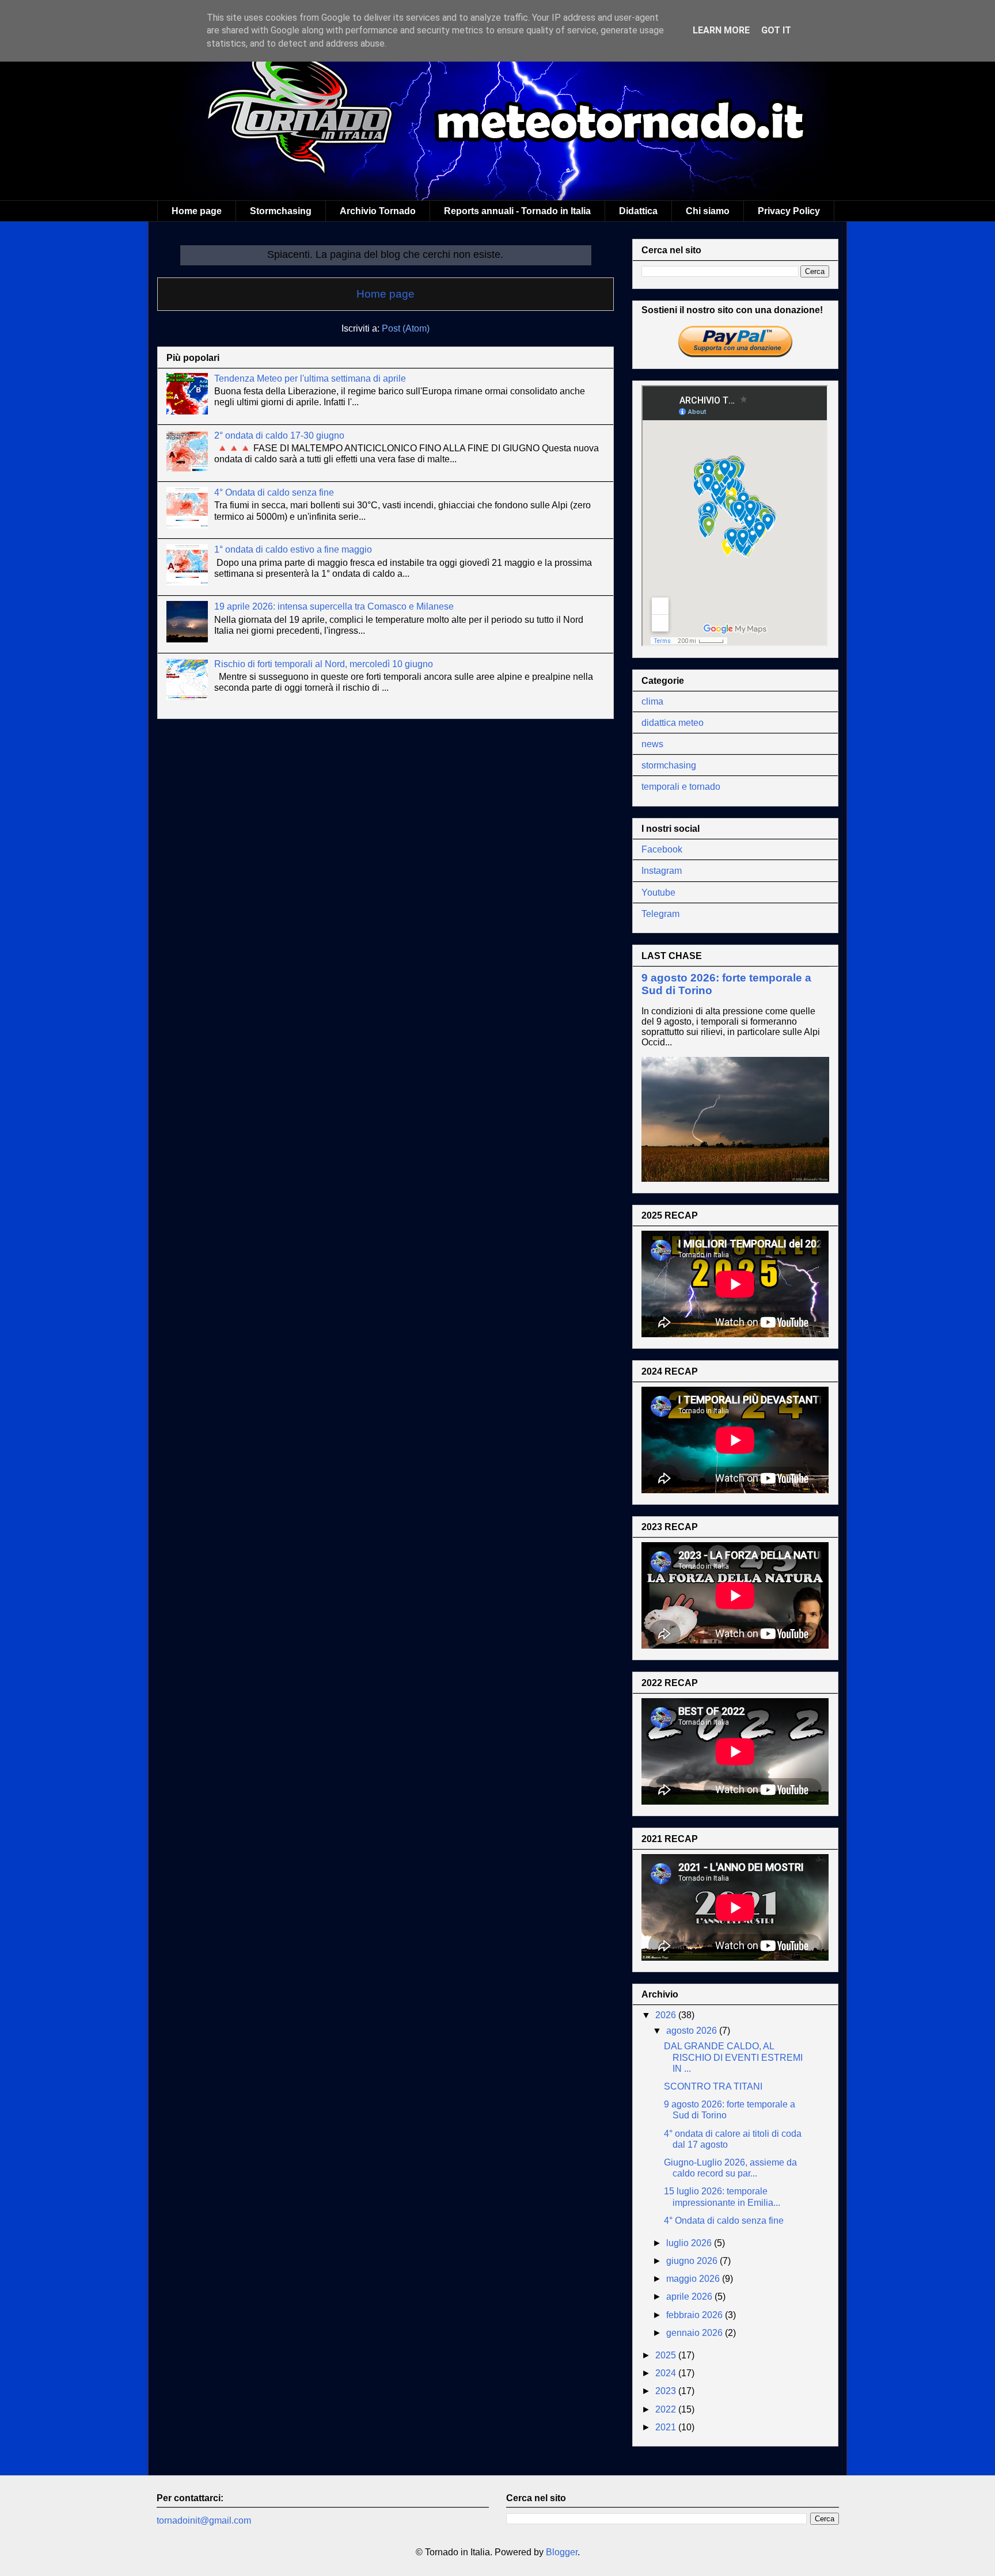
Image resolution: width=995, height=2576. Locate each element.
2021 (667, 2427)
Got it (776, 30)
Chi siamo (708, 211)
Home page (197, 211)
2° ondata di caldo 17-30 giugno (279, 435)
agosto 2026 (693, 2031)
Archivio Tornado (378, 211)
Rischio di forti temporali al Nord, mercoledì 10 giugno (324, 664)
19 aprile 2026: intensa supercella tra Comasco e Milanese (334, 606)
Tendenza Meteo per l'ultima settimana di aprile (310, 378)
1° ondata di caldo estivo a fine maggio (293, 549)
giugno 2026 (693, 2261)
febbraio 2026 (696, 2315)
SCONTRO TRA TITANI (713, 2086)
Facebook (662, 849)
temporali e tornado (681, 787)
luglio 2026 (690, 2243)
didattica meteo (673, 723)
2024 (667, 2373)
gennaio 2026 (696, 2333)
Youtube (658, 893)
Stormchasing (281, 211)
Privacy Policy (789, 211)
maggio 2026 (694, 2279)
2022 (667, 2409)
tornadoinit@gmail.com (204, 2520)
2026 (667, 2015)
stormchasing (669, 765)
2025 (667, 2355)
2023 (667, 2391)
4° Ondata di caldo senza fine (274, 492)
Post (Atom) (406, 328)
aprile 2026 (690, 2297)
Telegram (660, 914)
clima (652, 701)
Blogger (562, 2552)
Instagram (662, 871)
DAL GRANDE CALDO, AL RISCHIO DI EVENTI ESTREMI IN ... (733, 2057)
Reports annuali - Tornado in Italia (517, 211)
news (652, 744)
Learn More (721, 30)
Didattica (638, 211)
